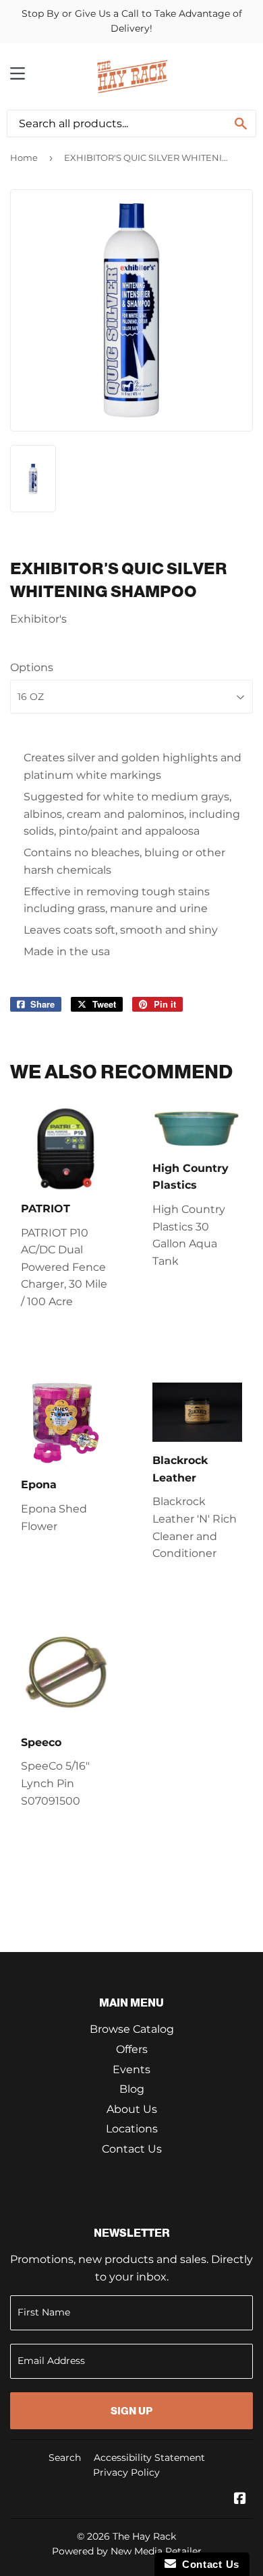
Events (131, 2069)
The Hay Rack (144, 2536)
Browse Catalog (132, 2029)
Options (32, 667)
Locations (132, 2129)
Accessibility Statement (149, 2458)
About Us (132, 2109)
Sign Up (131, 2411)
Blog (132, 2089)
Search (65, 2458)
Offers (132, 2049)
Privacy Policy (126, 2472)
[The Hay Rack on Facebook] (240, 2500)
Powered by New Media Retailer (127, 2551)
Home (24, 158)
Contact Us (132, 2149)
